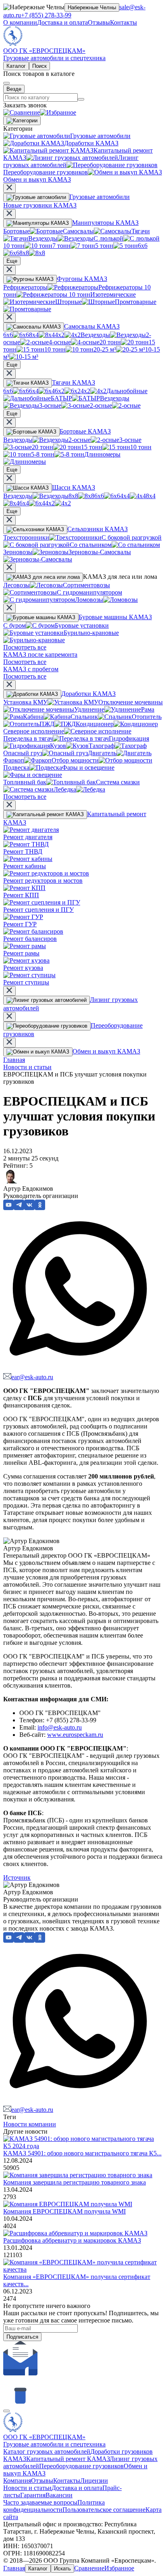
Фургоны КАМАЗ (82, 279)
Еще (12, 261)
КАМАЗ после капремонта (40, 654)
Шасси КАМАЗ (74, 487)
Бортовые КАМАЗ (85, 431)
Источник (17, 1878)
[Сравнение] (22, 112)
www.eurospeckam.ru (75, 1735)
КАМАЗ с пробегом (31, 669)
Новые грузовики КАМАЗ (40, 205)
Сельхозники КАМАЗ (98, 529)
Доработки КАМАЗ (88, 694)
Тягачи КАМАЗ (74, 382)
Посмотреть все (25, 647)
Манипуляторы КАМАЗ (105, 223)
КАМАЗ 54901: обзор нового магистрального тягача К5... (82, 2153)
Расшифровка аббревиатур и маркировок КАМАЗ (72, 2240)
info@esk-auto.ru (60, 1727)
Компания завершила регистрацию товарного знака (75, 2182)
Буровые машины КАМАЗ (115, 617)
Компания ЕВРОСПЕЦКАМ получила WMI (64, 2211)
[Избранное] (58, 112)
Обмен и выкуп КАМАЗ (106, 1051)
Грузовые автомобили (100, 197)
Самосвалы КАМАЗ (92, 326)
